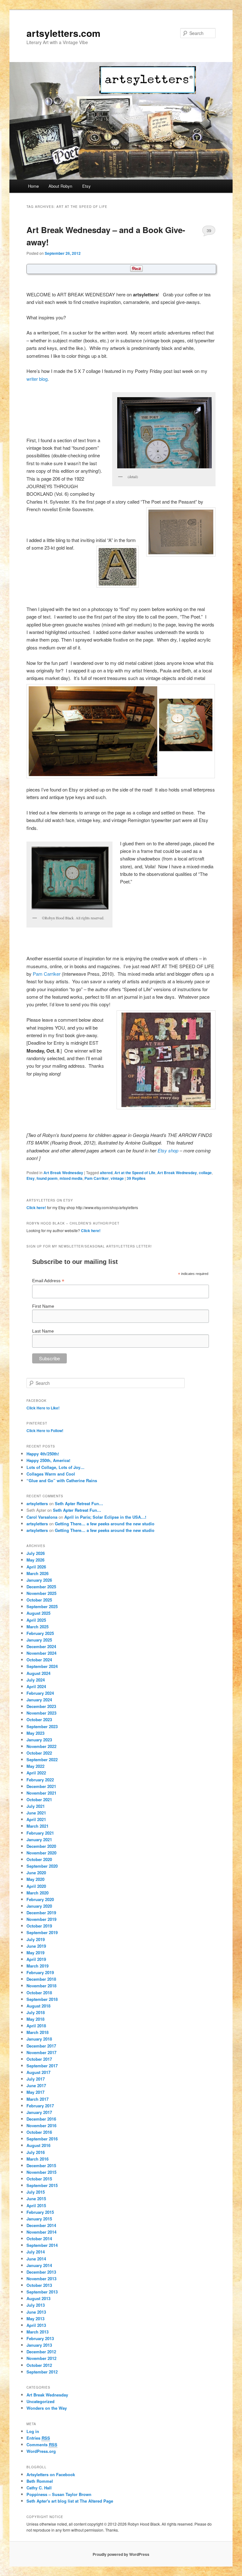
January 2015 (39, 2219)
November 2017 (41, 2052)
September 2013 (42, 2292)
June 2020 (36, 1873)
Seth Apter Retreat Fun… (79, 1503)
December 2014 (41, 2225)
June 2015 (36, 2199)
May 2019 (35, 1953)
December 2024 (41, 1646)
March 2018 (37, 2032)
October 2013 (39, 2285)
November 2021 (41, 1793)
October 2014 (39, 2239)
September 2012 (42, 2372)
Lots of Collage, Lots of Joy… (55, 1467)
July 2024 (36, 1680)
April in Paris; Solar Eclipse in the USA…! (105, 1517)
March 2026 (37, 1573)
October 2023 (39, 1719)
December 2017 (41, 2046)
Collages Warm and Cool (51, 1474)
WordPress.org (41, 2451)
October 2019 (39, 1926)
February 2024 (40, 1693)
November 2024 (41, 1653)
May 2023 (35, 1733)
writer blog (37, 379)
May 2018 (35, 2019)
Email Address (48, 1281)
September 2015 (42, 2185)
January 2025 (39, 1640)
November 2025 (41, 1593)
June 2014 (36, 2259)
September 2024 (42, 1666)
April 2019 (36, 1959)
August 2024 (38, 1673)
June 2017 (36, 2085)
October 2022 (39, 1753)
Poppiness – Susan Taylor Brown (59, 2494)
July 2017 (36, 2079)
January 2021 (39, 1839)
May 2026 (35, 1560)
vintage (117, 1178)
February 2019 (40, 1972)
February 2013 (40, 2338)
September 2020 (42, 1866)
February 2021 (40, 1833)
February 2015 (40, 2212)
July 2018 (36, 2012)
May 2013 (35, 2319)
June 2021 (36, 1813)
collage (205, 1173)
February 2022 (40, 1780)
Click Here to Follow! (45, 1431)
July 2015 (36, 2192)
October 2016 (39, 2132)
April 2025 (36, 1620)
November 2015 (41, 2172)
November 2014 (41, 2232)
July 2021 (36, 1806)
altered (106, 1173)
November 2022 (41, 1746)
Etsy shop (168, 1150)
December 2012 (41, 2352)
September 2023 (42, 1726)
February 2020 (40, 1899)
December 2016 (41, 2119)
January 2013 (39, 2345)
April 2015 (36, 2205)
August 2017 (38, 2072)
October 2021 (39, 1799)
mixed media (71, 1178)
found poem (47, 1178)
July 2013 (36, 2305)
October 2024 (39, 1660)
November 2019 (41, 1919)
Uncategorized (40, 2401)
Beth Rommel (40, 2481)
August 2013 (38, 2298)
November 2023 (41, 1713)
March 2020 (37, 1893)
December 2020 (41, 1846)
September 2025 (42, 1606)
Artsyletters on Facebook (51, 2474)
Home (33, 186)
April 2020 (36, 1886)
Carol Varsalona (42, 1517)
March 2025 (37, 1627)
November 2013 (41, 2279)
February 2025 (40, 1633)
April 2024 (36, 1686)
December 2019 (41, 1913)
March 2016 (37, 2159)
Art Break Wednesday (63, 1173)
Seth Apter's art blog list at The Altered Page (70, 2501)
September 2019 (42, 1932)
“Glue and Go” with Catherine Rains (62, 1480)
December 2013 (41, 2272)
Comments (42, 2445)
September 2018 (42, 1999)
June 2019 (36, 1946)
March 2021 (37, 1826)
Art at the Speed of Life (135, 1173)
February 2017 (40, 2106)
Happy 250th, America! (48, 1460)
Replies (136, 1178)
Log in (33, 2431)
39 (209, 230)
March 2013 (37, 2332)
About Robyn (60, 186)
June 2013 (36, 2312)
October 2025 (39, 1600)
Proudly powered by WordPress (121, 2554)
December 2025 (41, 1587)
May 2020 (35, 1879)
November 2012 (41, 2358)
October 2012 (39, 2365)
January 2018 (39, 2039)
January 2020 (39, 1906)
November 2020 (41, 1853)
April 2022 (36, 1773)
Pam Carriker (47, 974)
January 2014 (39, 2265)
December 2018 (41, 1979)
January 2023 (39, 1740)
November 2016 (41, 2125)
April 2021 (36, 1819)
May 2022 (35, 1766)
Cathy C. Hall (39, 2488)
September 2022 (42, 1759)
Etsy (86, 186)
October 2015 (39, 2179)
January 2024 (39, 1700)
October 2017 (39, 2059)
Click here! (36, 1208)
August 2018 (38, 2006)
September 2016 (42, 2139)
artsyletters (37, 1503)
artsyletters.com (63, 33)
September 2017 (42, 2066)
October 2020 (39, 1859)
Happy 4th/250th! (43, 1454)
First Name (43, 1306)
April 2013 (36, 2325)
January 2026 (39, 1580)
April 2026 (36, 1567)
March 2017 (37, 2099)
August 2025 (38, 1613)
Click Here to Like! (43, 1408)
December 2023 (41, 1706)
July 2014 (36, 2252)
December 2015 (41, 2165)
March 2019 (37, 1966)
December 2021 (41, 1786)
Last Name (43, 1331)
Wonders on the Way (47, 2408)
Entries (38, 2438)
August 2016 (38, 2145)
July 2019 (36, 1939)
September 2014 (42, 2245)
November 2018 (41, 1986)
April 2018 (36, 2026)
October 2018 (39, 1993)
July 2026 (36, 1553)
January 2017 (39, 2112)
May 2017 (35, 2092)
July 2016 (36, 2152)
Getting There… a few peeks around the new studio (105, 1524)
